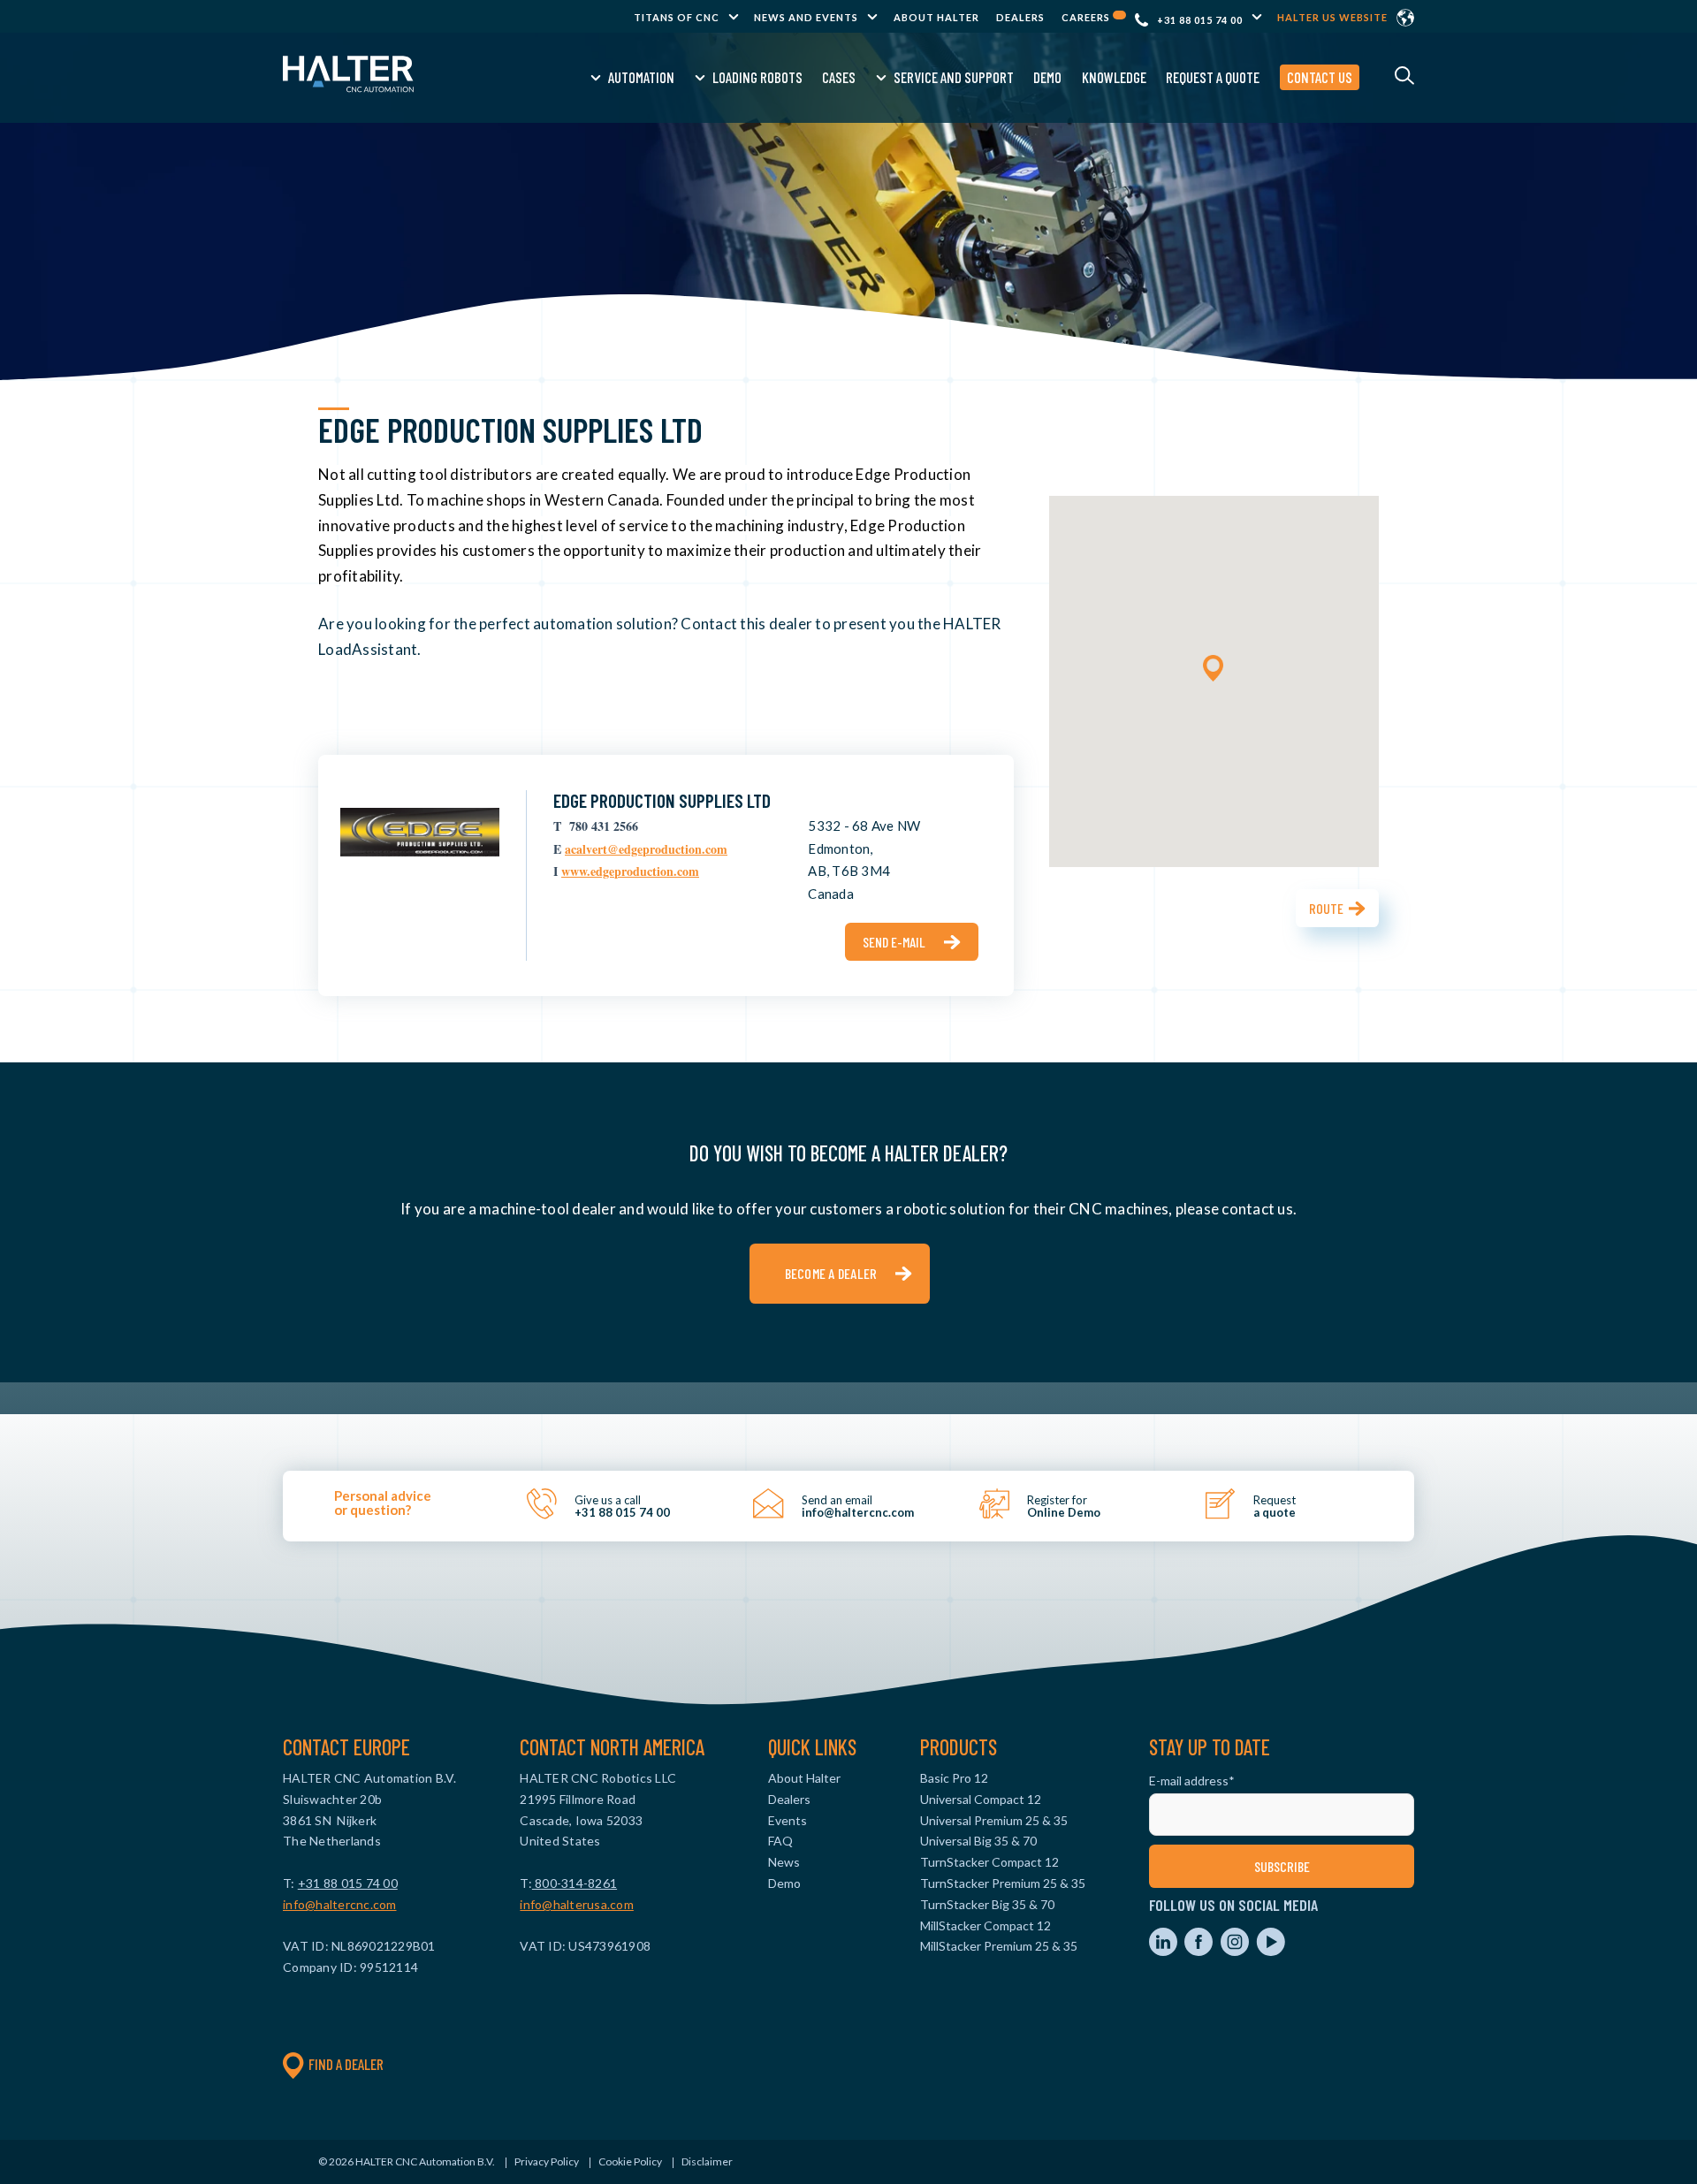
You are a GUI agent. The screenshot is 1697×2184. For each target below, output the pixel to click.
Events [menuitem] (788, 1820)
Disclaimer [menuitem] (707, 2161)
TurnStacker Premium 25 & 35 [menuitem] (1003, 1883)
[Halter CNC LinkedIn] (1164, 1951)
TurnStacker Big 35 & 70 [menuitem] (987, 1904)
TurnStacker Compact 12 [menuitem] (989, 1862)
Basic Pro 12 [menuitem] (954, 1778)
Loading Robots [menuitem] (757, 77)
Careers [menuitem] (1087, 17)
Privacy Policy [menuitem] (547, 2161)
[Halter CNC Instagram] (1236, 1951)
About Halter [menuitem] (936, 17)
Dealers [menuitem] (1020, 17)
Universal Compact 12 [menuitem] (981, 1799)
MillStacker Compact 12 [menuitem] (985, 1925)
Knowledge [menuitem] (1114, 77)
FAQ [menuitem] (780, 1841)
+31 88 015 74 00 (1200, 20)
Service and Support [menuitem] (954, 77)
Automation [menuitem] (641, 77)
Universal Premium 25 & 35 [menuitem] (994, 1820)
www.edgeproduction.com (630, 871)
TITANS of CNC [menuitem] (677, 17)
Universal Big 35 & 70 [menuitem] (978, 1841)
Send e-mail (894, 942)
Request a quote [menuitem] (1213, 77)
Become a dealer (831, 1273)
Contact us (1320, 77)
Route (1326, 908)
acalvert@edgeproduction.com (646, 849)
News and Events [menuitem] (806, 17)
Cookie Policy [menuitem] (630, 2161)
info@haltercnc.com (340, 1904)
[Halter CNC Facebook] (1200, 1951)
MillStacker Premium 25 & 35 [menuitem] (999, 1946)
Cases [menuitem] (839, 77)
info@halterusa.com (577, 1904)
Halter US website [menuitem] (1332, 17)
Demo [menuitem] (1047, 77)
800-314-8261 (575, 1883)
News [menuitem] (784, 1862)
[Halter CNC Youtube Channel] (1271, 1951)
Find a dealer (346, 2064)
